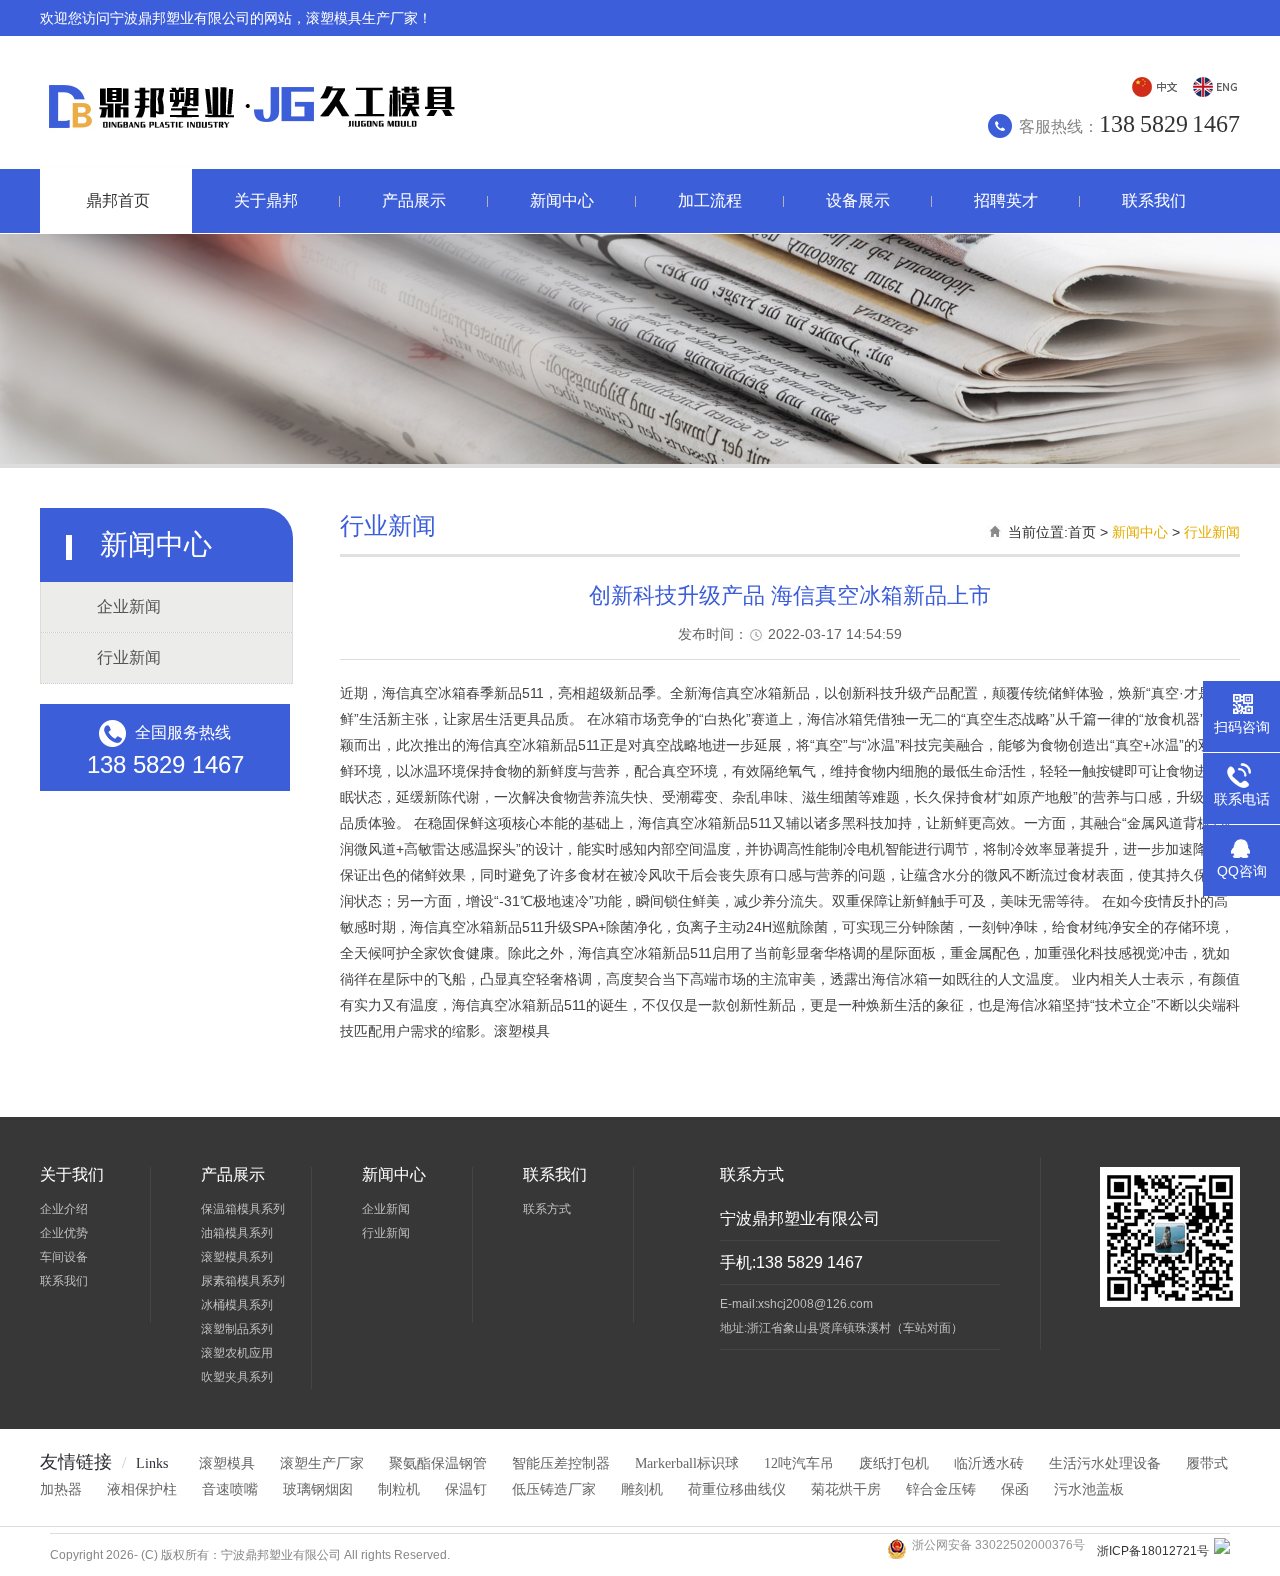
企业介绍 (64, 1209)
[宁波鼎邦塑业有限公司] (248, 140)
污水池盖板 (1089, 1489)
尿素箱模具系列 (243, 1281)
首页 (1082, 532)
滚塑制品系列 (237, 1329)
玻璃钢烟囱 (318, 1489)
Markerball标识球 (687, 1463)
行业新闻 (129, 657)
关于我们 (72, 1174)
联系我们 (64, 1281)
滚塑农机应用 (237, 1353)
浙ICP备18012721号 (1153, 1551)
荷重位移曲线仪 (737, 1489)
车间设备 (64, 1257)
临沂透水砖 (989, 1463)
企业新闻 (129, 606)
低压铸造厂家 (554, 1489)
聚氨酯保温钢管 (438, 1463)
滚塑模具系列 (237, 1257)
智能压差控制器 (561, 1463)
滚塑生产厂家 (322, 1463)
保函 (1015, 1489)
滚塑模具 (227, 1463)
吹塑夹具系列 (237, 1377)
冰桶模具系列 (237, 1305)
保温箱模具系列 (243, 1209)
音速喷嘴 (230, 1489)
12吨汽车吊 (799, 1463)
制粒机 (399, 1489)
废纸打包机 (894, 1463)
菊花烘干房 (846, 1489)
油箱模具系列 (237, 1233)
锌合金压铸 (941, 1489)
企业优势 (64, 1233)
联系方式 (547, 1209)
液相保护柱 (142, 1489)
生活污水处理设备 (1105, 1463)
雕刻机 (642, 1489)
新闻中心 (1140, 532)
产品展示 (233, 1174)
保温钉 (466, 1489)
